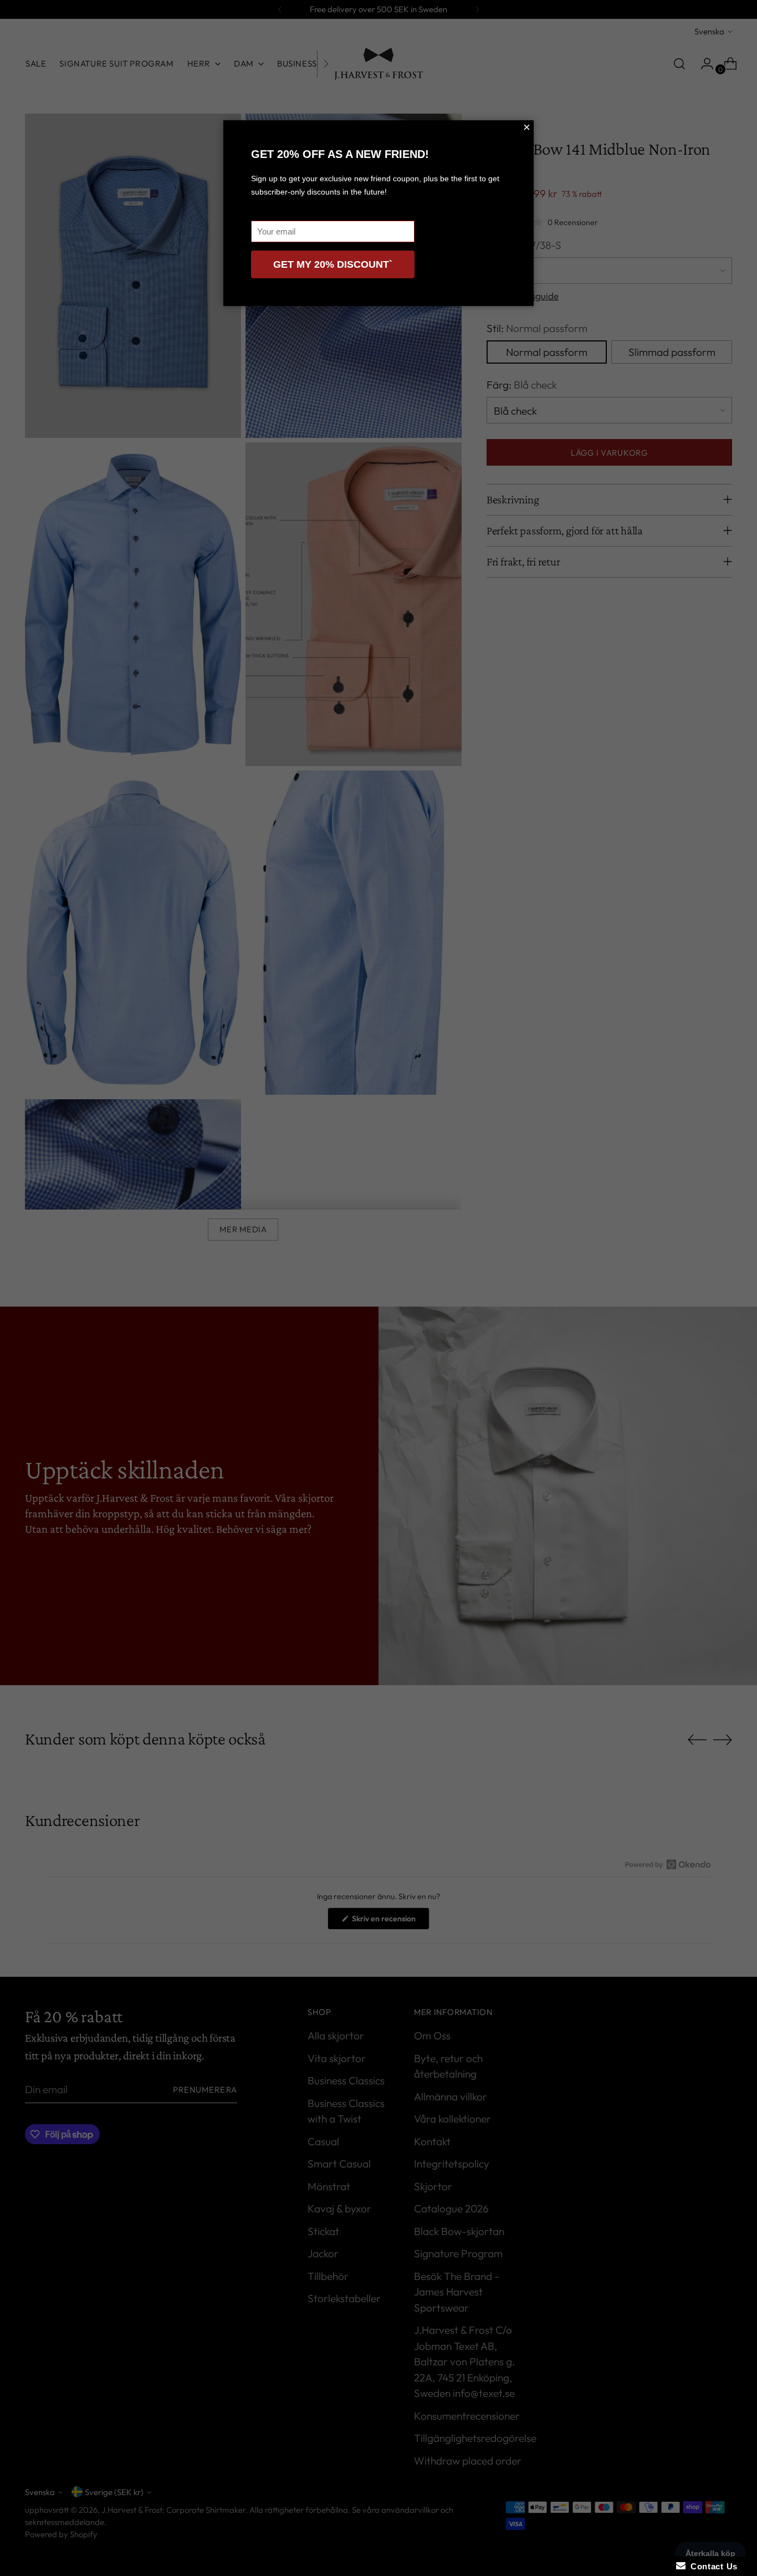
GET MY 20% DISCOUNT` (333, 264)
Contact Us (712, 2566)
